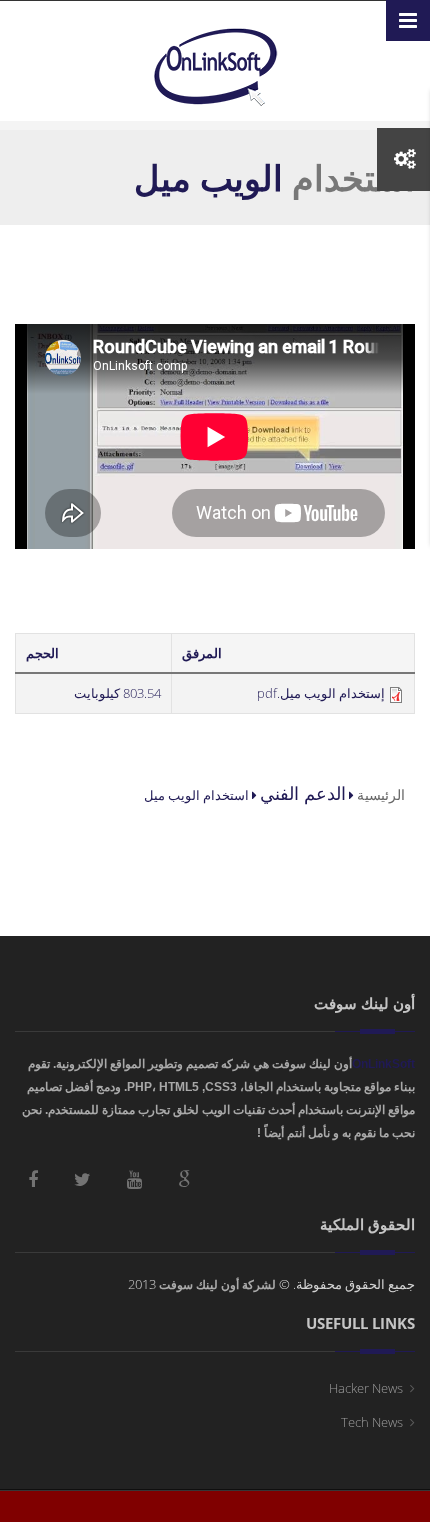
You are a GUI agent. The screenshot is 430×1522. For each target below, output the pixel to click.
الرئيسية (381, 794)
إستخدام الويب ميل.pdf (321, 693)
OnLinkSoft (383, 1064)
